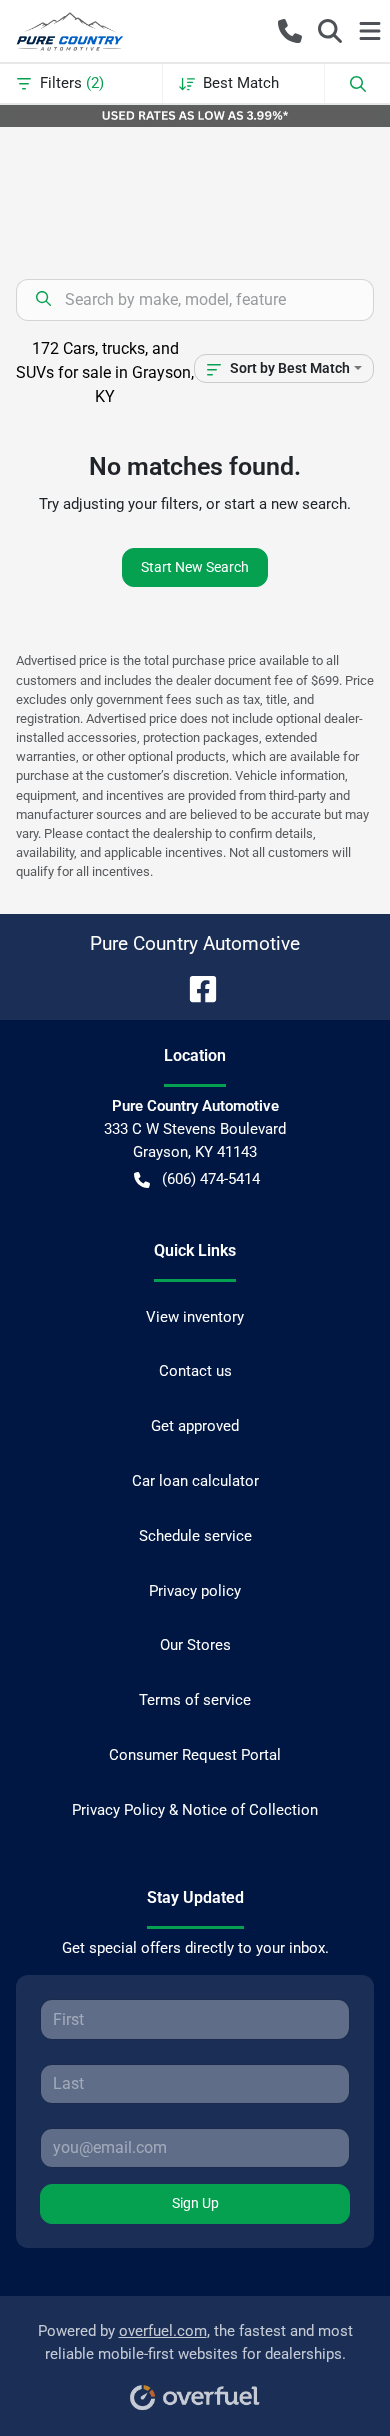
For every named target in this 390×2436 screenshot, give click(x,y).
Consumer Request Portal (195, 1755)
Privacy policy (195, 1591)
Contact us (195, 1371)
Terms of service (195, 1700)
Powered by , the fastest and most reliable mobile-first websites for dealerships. (195, 2342)
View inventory (195, 1317)
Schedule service (195, 1536)
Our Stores (195, 1645)
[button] (290, 31)
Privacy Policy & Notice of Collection (195, 1810)
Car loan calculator (195, 1481)
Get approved (195, 1426)
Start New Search (195, 567)
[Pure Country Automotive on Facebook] (195, 987)
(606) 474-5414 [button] (211, 1179)
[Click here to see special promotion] (195, 115)
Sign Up (195, 2203)
